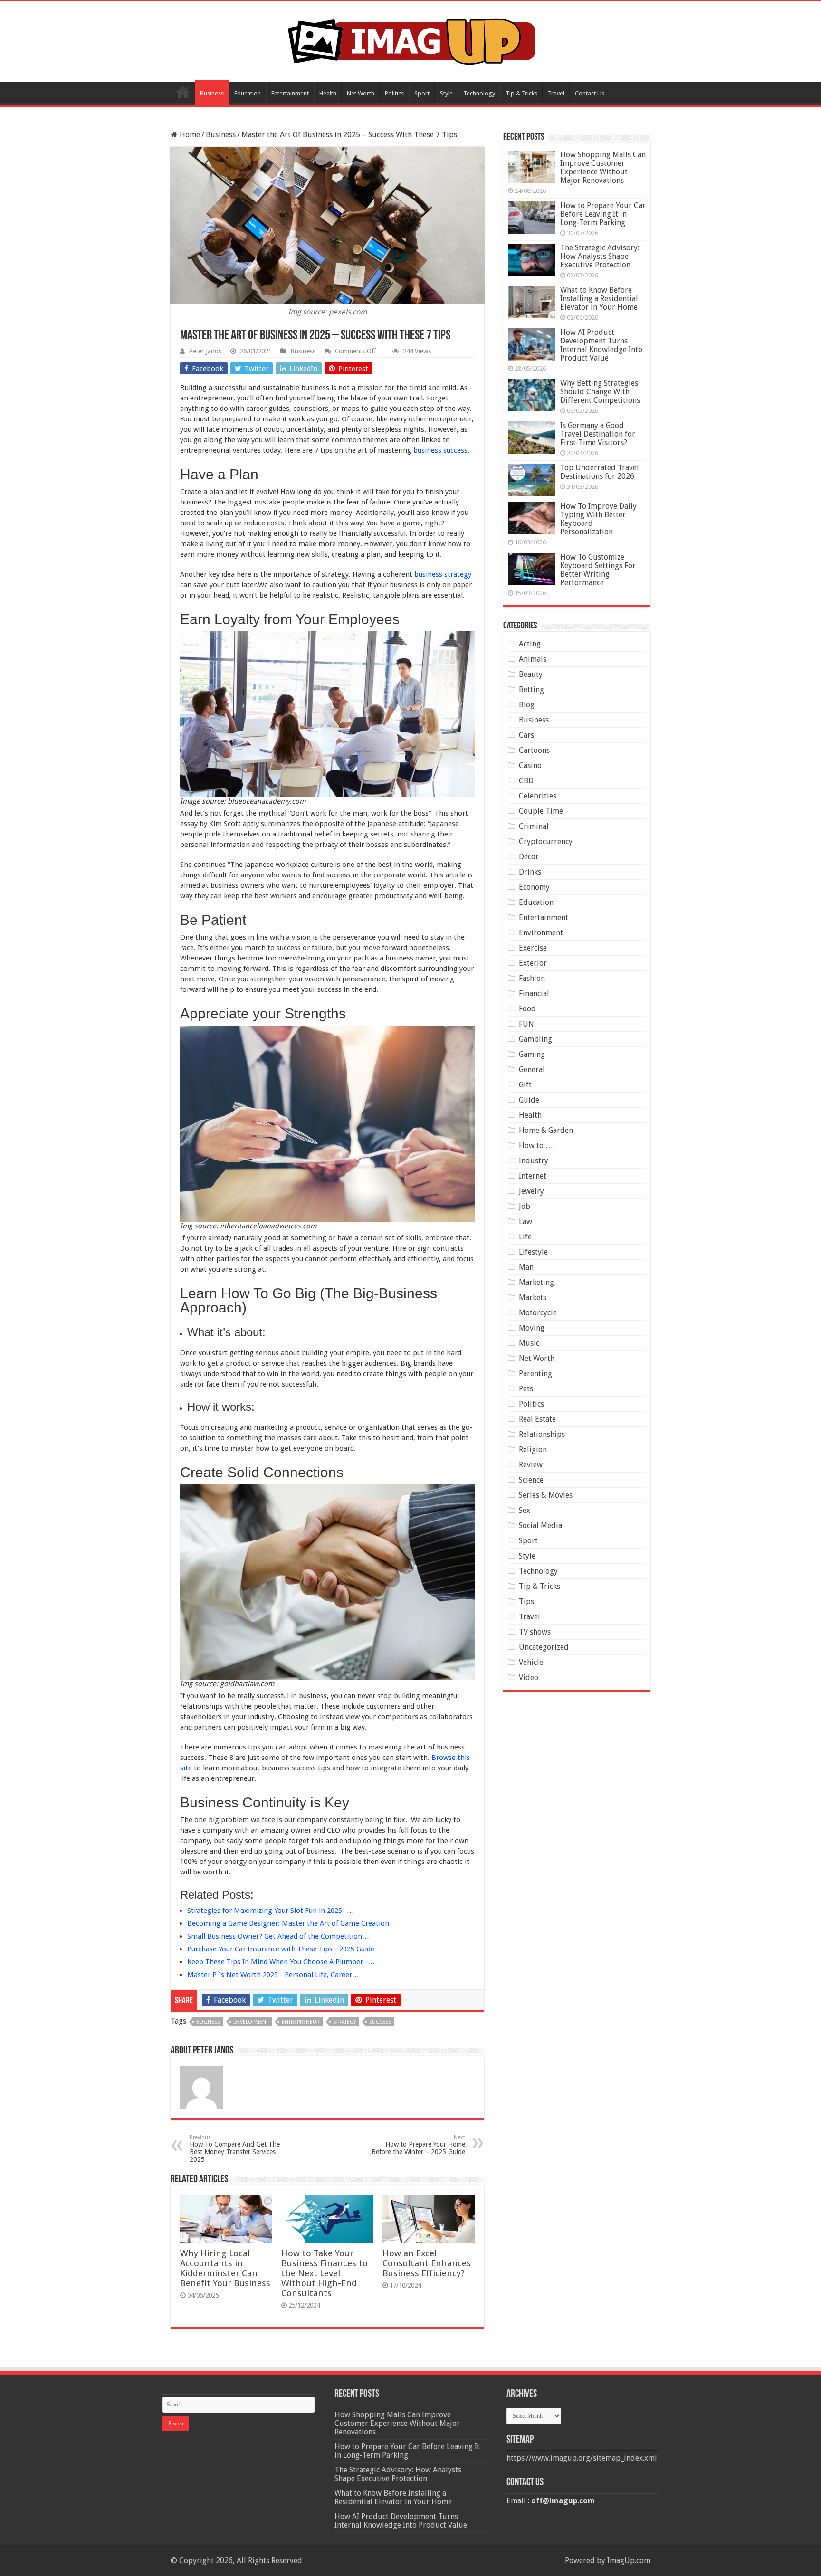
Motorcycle (538, 1313)
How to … (536, 1145)
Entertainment (290, 93)
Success (380, 2022)
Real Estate (537, 1419)
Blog (527, 705)
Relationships (542, 1434)
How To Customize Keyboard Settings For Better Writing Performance (598, 570)
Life (525, 1237)
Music (529, 1343)
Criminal (534, 826)
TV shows (535, 1632)
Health (328, 93)
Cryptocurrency (546, 841)
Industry (534, 1161)
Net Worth (361, 93)
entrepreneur (301, 2022)
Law (525, 1221)
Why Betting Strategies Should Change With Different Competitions (600, 392)
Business (212, 93)
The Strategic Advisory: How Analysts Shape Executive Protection (600, 256)
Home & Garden (546, 1130)
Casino (530, 765)
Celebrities (538, 796)
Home (183, 92)
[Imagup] (411, 40)
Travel (556, 93)
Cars (526, 735)
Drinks (530, 872)
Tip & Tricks (521, 93)
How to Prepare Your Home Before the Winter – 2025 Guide (418, 2145)
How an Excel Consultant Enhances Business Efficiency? (427, 2263)
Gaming (532, 1054)
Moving (532, 1328)
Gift (525, 1085)
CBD (526, 781)
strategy (344, 2022)
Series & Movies (546, 1495)
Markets (533, 1298)
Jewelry (531, 1191)
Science (531, 1480)
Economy (534, 887)
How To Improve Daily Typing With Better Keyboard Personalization (598, 519)
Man (526, 1267)
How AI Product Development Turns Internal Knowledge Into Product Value (601, 345)
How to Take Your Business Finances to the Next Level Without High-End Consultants (325, 2273)
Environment (541, 933)
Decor (529, 857)
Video (529, 1678)
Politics (394, 93)
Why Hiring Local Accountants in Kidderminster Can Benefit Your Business (225, 2268)
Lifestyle (533, 1252)
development (251, 2022)
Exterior (533, 963)
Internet (533, 1176)
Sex (525, 1510)
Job (525, 1206)
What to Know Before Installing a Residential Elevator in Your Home (599, 299)
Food (527, 1009)
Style (446, 93)
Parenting (535, 1374)
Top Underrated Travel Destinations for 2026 (600, 472)
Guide (529, 1100)
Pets (526, 1389)
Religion (533, 1450)
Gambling (535, 1039)
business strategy (443, 574)
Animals (533, 659)
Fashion (532, 978)
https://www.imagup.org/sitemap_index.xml (582, 2458)
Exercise (533, 948)
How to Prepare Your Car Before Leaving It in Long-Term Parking (603, 214)
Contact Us (590, 93)
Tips (526, 1602)
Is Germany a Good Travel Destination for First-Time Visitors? (598, 434)
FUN (526, 1024)
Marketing (536, 1282)
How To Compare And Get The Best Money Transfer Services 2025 (235, 2149)
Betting (531, 689)
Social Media (540, 1526)
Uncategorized (544, 1647)
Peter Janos (205, 351)
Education (248, 93)
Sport (422, 93)
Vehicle (531, 1662)
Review (531, 1465)
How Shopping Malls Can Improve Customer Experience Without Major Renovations (603, 167)
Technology (479, 93)
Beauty (531, 674)
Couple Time (541, 811)
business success (440, 450)
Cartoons (534, 750)
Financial (534, 993)
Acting (530, 644)
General (532, 1069)
